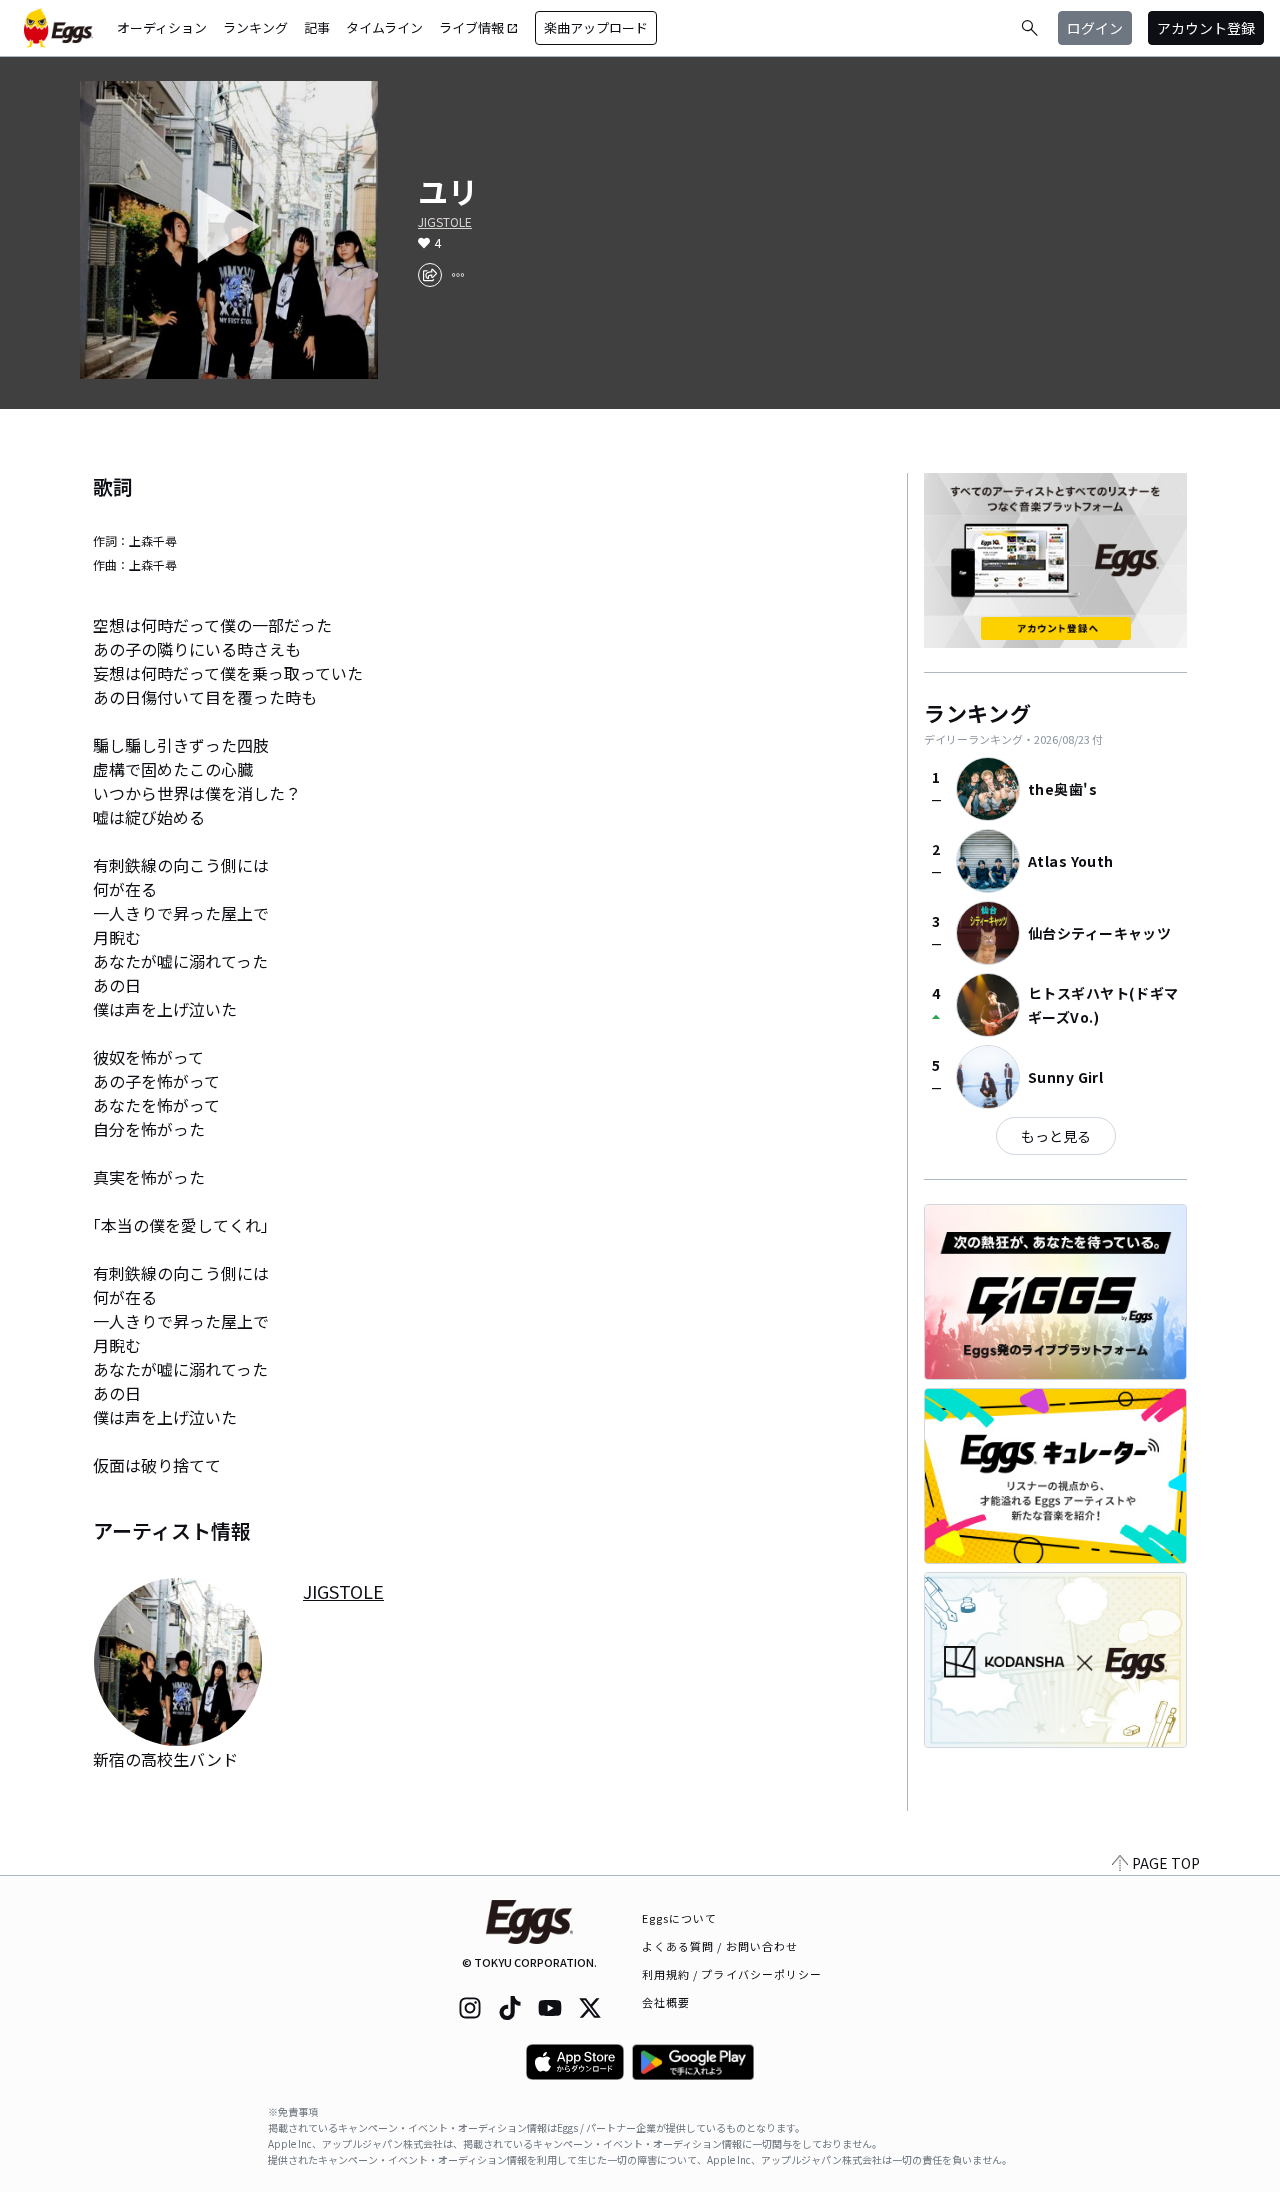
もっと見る (1056, 1136)
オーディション (162, 27)
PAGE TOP (1166, 1863)
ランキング (255, 27)
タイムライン (384, 27)
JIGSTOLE (445, 222)
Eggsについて (680, 1918)
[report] (458, 275)
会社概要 (666, 2002)
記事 (317, 27)
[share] (430, 275)
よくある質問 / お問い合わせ (720, 1946)
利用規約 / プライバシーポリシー (732, 1974)
